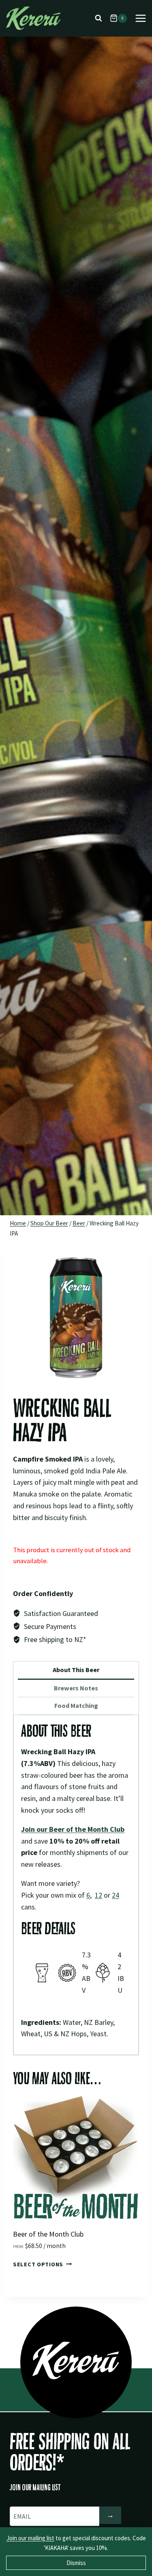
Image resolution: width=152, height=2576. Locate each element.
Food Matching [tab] (76, 1705)
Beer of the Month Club (48, 2234)
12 (98, 1895)
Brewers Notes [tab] (76, 1688)
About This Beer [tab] (76, 1670)
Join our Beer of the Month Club (73, 1829)
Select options (38, 2264)
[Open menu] (140, 18)
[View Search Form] (98, 18)
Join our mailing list (30, 2538)
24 (116, 1895)
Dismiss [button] (76, 2563)
